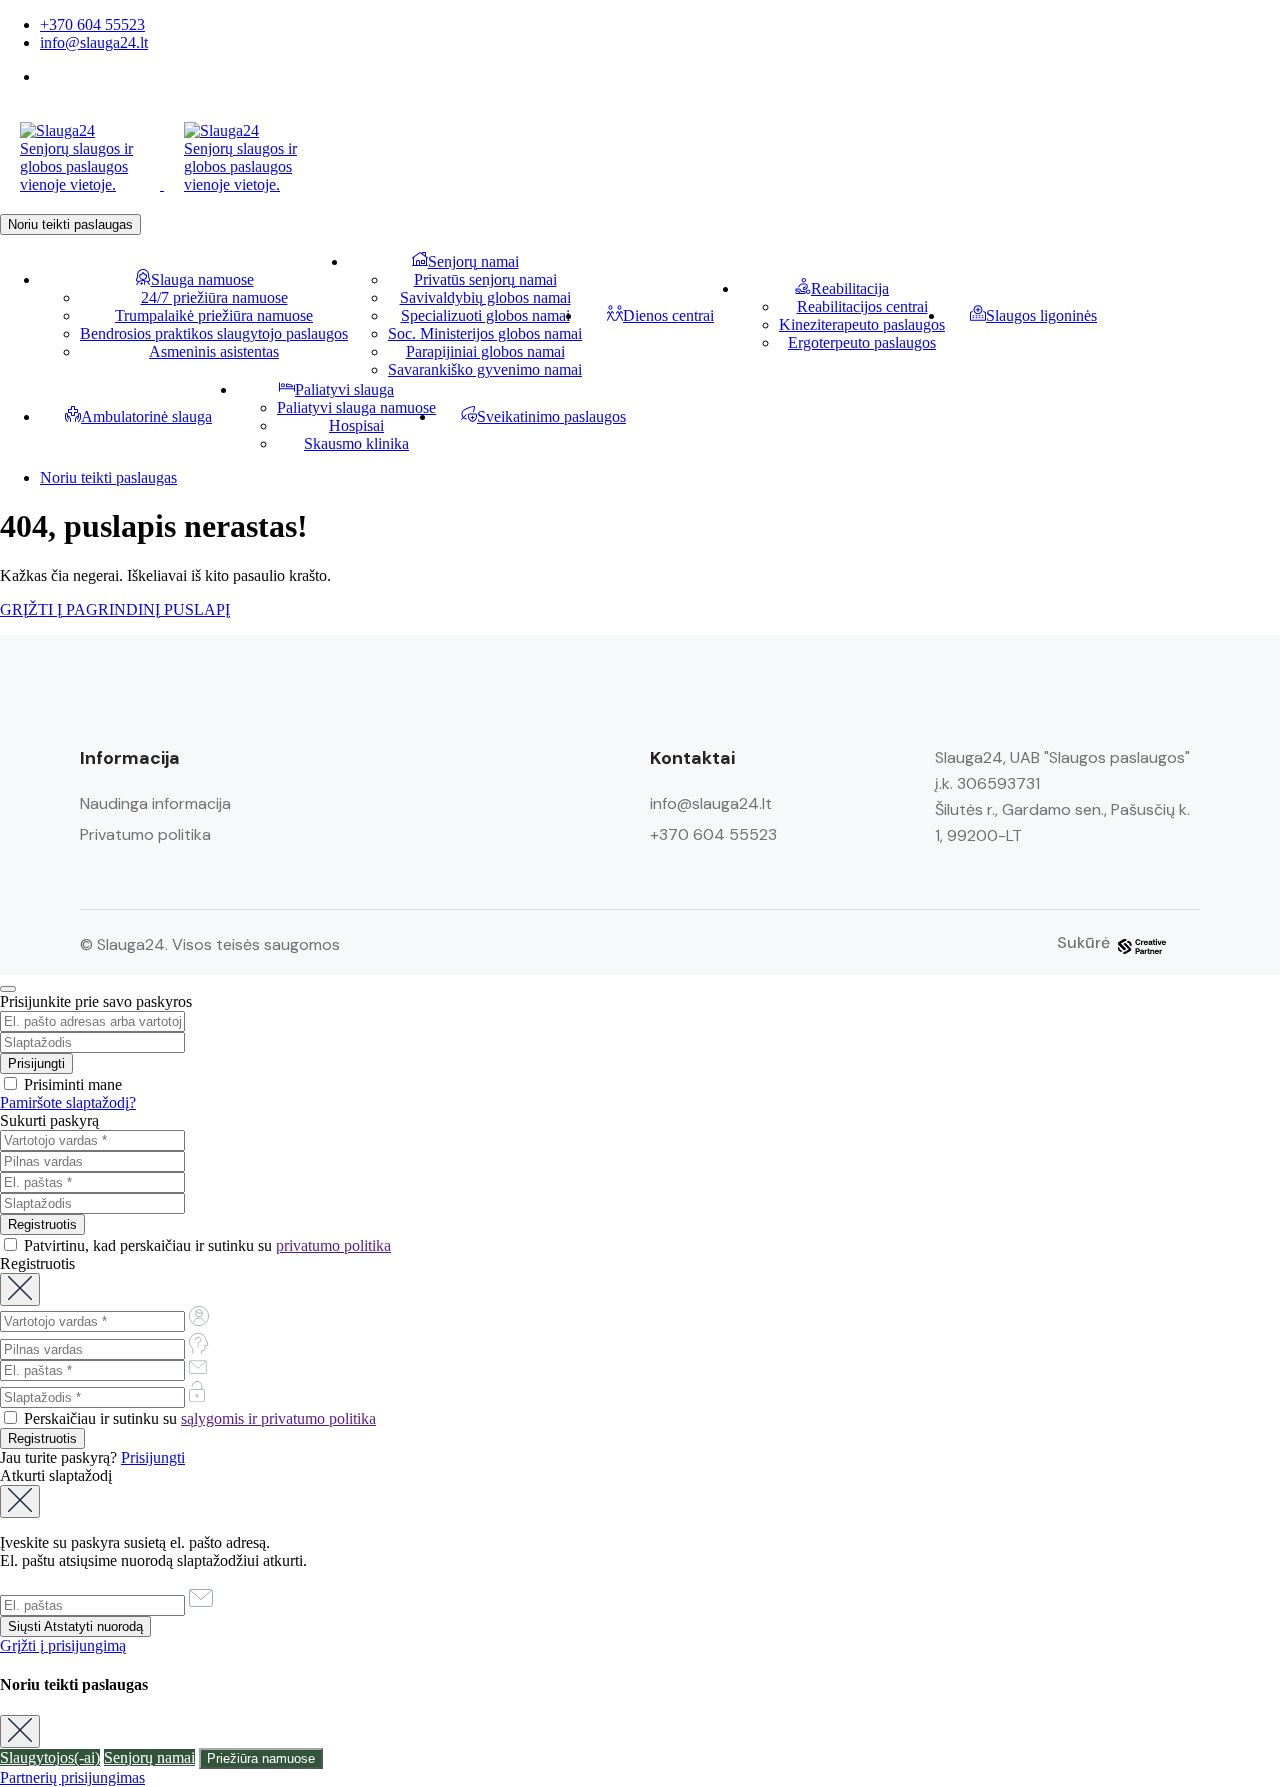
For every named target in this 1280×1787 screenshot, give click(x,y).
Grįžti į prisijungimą (63, 1645)
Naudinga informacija (155, 803)
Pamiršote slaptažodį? (68, 1102)
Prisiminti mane (71, 1084)
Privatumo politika (145, 834)
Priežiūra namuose (261, 1758)
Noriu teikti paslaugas (70, 224)
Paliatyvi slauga (344, 389)
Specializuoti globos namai (485, 315)
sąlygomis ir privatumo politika (278, 1418)
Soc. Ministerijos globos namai (485, 333)
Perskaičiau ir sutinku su (198, 1418)
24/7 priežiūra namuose (214, 297)
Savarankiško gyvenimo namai (485, 369)
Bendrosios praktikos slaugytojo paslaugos (214, 333)
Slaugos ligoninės (1041, 315)
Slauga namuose (202, 279)
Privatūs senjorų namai (485, 279)
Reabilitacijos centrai (862, 306)
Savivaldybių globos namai (485, 297)
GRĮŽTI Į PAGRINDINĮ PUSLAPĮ (115, 609)
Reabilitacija (850, 288)
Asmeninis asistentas (214, 351)
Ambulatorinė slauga (146, 416)
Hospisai (356, 425)
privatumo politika (333, 1245)
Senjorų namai (473, 261)
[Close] (8, 989)
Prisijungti (153, 1457)
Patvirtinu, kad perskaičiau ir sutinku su (205, 1245)
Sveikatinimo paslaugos (551, 416)
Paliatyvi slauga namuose (356, 407)
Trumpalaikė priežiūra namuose (214, 315)
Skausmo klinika (356, 443)
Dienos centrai (668, 315)
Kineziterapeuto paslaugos (862, 324)
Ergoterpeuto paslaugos (862, 342)
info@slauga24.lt (94, 42)
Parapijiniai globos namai (485, 351)
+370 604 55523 (92, 24)
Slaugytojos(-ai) (50, 1757)
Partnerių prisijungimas (72, 1777)
